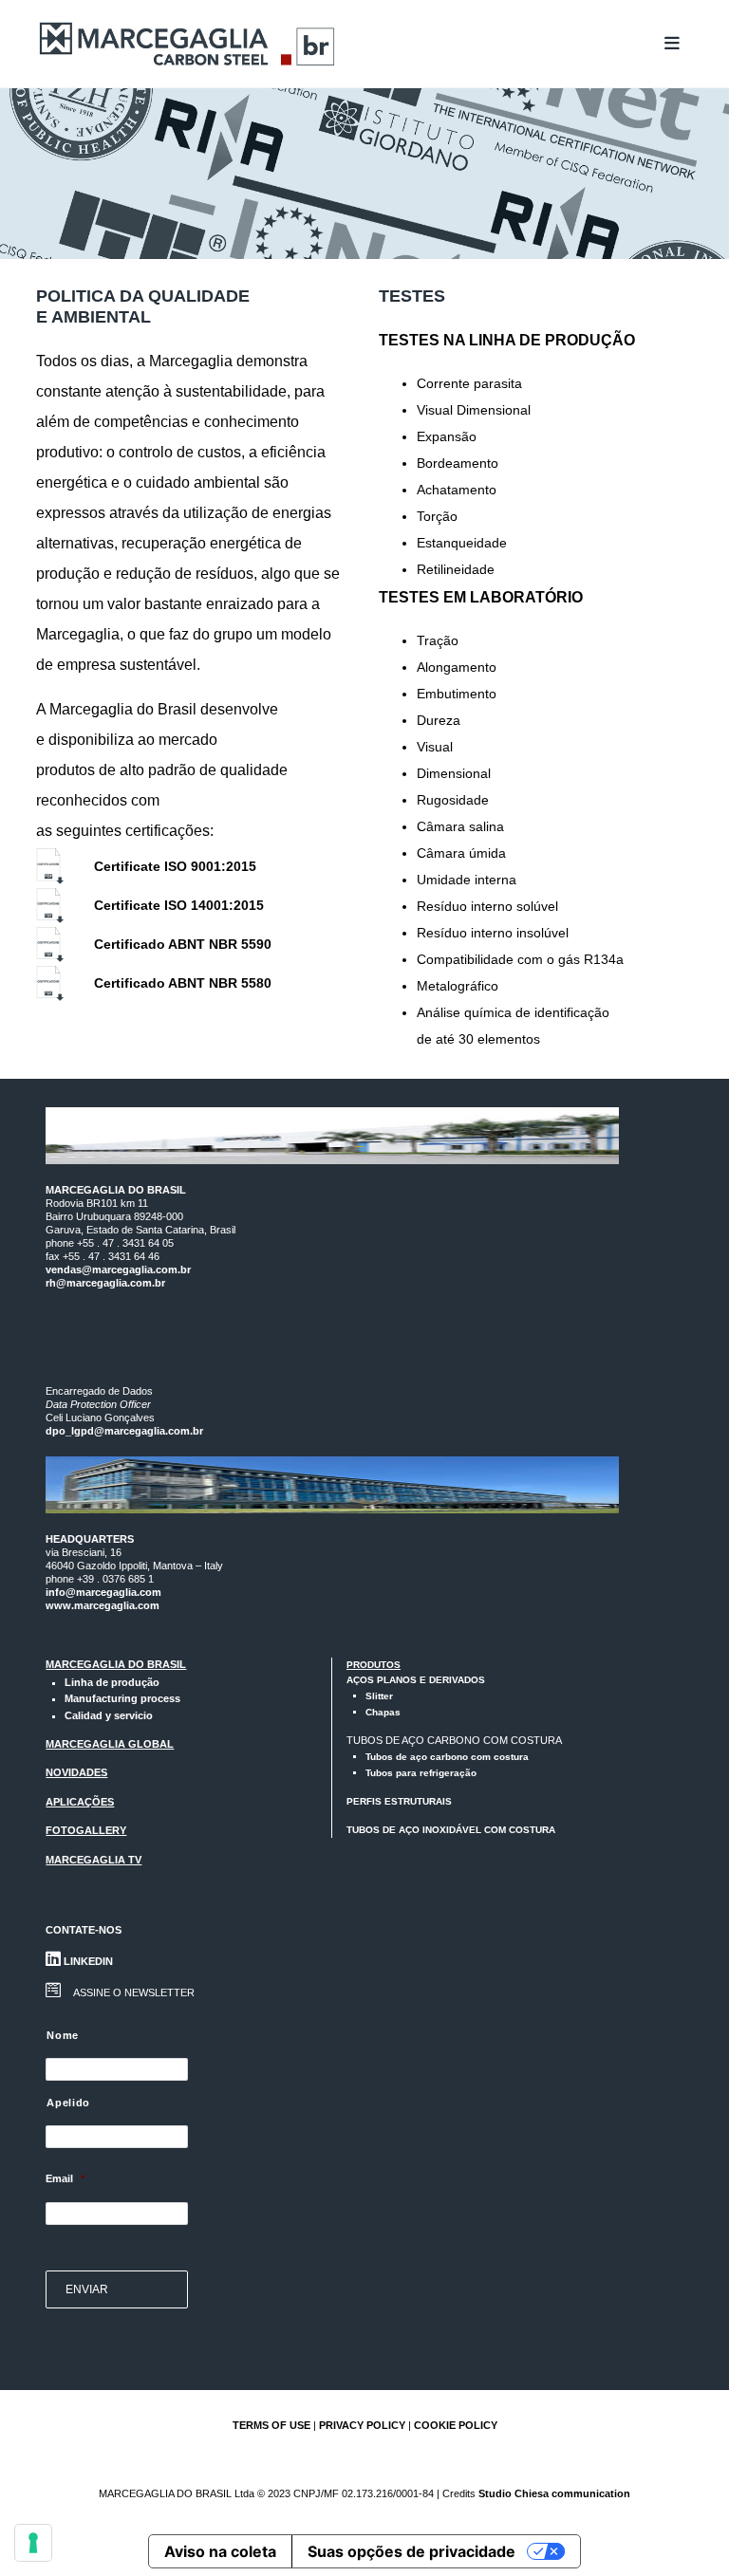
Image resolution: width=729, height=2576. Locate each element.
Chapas (383, 1712)
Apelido (68, 2103)
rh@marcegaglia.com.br (105, 1283)
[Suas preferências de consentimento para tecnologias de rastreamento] (33, 2543)
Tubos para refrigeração (421, 1773)
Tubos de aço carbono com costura (447, 1757)
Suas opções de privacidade (411, 2551)
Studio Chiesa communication (554, 2493)
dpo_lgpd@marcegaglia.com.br (124, 1431)
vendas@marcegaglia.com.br (118, 1269)
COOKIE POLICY (456, 2425)
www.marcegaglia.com (103, 1605)
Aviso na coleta (220, 2551)
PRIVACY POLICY (362, 2425)
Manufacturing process (122, 1698)
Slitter (379, 1696)
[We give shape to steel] (188, 44)
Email (65, 2178)
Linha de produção (112, 1682)
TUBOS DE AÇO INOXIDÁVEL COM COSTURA (451, 1830)
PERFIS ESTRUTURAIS (399, 1801)
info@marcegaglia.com (103, 1592)
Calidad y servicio (109, 1715)
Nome (63, 2035)
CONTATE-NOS (84, 1930)
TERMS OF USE (271, 2425)
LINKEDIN (87, 1961)
